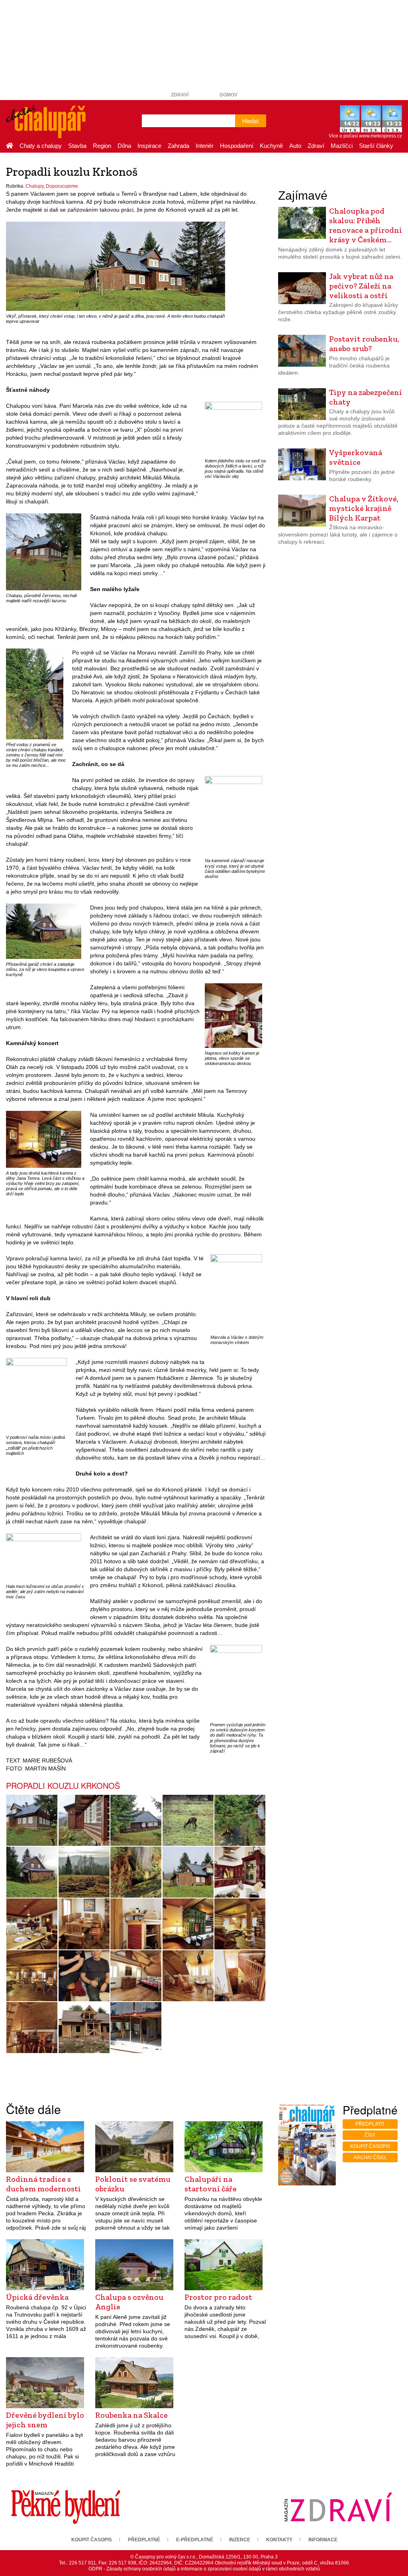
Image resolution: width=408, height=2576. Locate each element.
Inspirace (149, 146)
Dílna (124, 146)
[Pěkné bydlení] (66, 2507)
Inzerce (240, 2540)
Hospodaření (237, 146)
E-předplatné (195, 2540)
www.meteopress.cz (381, 136)
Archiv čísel (370, 2157)
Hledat (250, 121)
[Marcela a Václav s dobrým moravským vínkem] (236, 1293)
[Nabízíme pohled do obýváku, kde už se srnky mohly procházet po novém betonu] (136, 2028)
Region (102, 146)
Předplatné (144, 2540)
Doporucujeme (62, 186)
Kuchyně (271, 146)
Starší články (376, 146)
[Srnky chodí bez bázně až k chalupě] (188, 1820)
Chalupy (34, 186)
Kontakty (279, 2540)
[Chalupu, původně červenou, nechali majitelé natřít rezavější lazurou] (44, 552)
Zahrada (178, 146)
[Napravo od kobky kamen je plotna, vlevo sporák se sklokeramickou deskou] (233, 1015)
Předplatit (370, 2124)
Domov (229, 95)
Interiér (205, 146)
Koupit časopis (370, 2146)
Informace (323, 2540)
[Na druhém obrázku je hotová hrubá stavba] (84, 2028)
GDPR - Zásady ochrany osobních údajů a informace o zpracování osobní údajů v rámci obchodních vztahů (204, 2569)
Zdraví (180, 95)
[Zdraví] (338, 2507)
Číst (370, 2135)
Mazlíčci (342, 146)
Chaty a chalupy (41, 146)
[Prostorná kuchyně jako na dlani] (32, 1924)
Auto (295, 146)
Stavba (77, 146)
